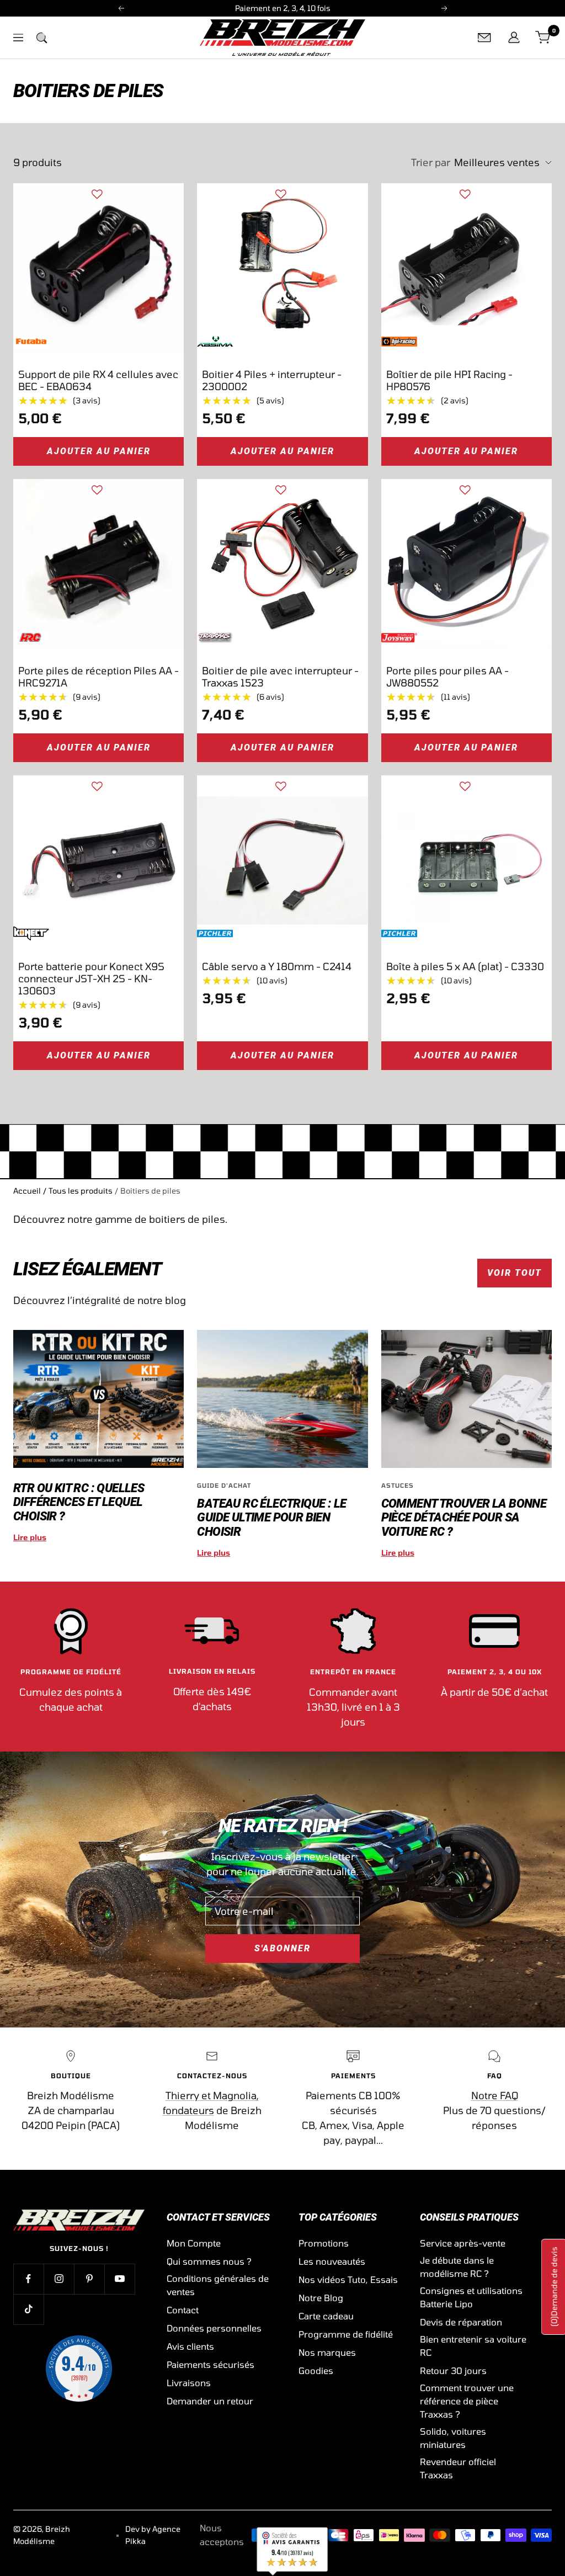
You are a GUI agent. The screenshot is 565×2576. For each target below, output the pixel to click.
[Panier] (543, 38)
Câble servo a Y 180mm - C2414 (277, 966)
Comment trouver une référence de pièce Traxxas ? (467, 2401)
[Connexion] (514, 38)
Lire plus (30, 1537)
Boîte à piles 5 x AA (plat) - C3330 (465, 966)
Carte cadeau (326, 2316)
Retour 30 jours (453, 2370)
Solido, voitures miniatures (453, 2438)
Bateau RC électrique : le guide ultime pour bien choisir (271, 1518)
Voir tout (515, 1273)
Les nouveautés (332, 2261)
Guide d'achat (224, 1485)
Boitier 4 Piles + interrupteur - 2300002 (272, 380)
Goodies (316, 2370)
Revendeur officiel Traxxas (458, 2468)
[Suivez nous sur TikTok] (28, 2309)
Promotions (324, 2243)
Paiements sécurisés (210, 2364)
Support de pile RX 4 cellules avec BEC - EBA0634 (98, 380)
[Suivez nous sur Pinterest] (89, 2279)
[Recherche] (41, 38)
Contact (183, 2310)
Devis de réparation (461, 2322)
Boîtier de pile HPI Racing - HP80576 (449, 380)
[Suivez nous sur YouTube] (119, 2279)
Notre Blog (321, 2298)
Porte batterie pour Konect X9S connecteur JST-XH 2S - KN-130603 (91, 978)
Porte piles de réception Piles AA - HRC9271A (98, 677)
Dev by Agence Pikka (153, 2535)
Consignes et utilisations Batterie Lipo (471, 2297)
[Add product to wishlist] (97, 194)
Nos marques (327, 2352)
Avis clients (190, 2346)
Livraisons (189, 2383)
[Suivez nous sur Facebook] (28, 2279)
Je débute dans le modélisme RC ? (457, 2267)
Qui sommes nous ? (209, 2261)
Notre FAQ (495, 2095)
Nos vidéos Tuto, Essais (348, 2279)
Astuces (398, 1485)
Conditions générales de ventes (218, 2285)
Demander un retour (210, 2401)
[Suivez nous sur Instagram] (59, 2279)
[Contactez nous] (484, 38)
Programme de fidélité (346, 2334)
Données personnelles (214, 2328)
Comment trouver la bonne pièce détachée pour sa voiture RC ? (464, 1518)
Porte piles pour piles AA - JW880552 (447, 677)
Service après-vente (463, 2243)
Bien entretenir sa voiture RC (473, 2346)
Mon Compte (194, 2243)
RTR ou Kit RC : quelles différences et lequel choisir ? (79, 1502)
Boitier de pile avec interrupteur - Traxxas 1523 (280, 677)
